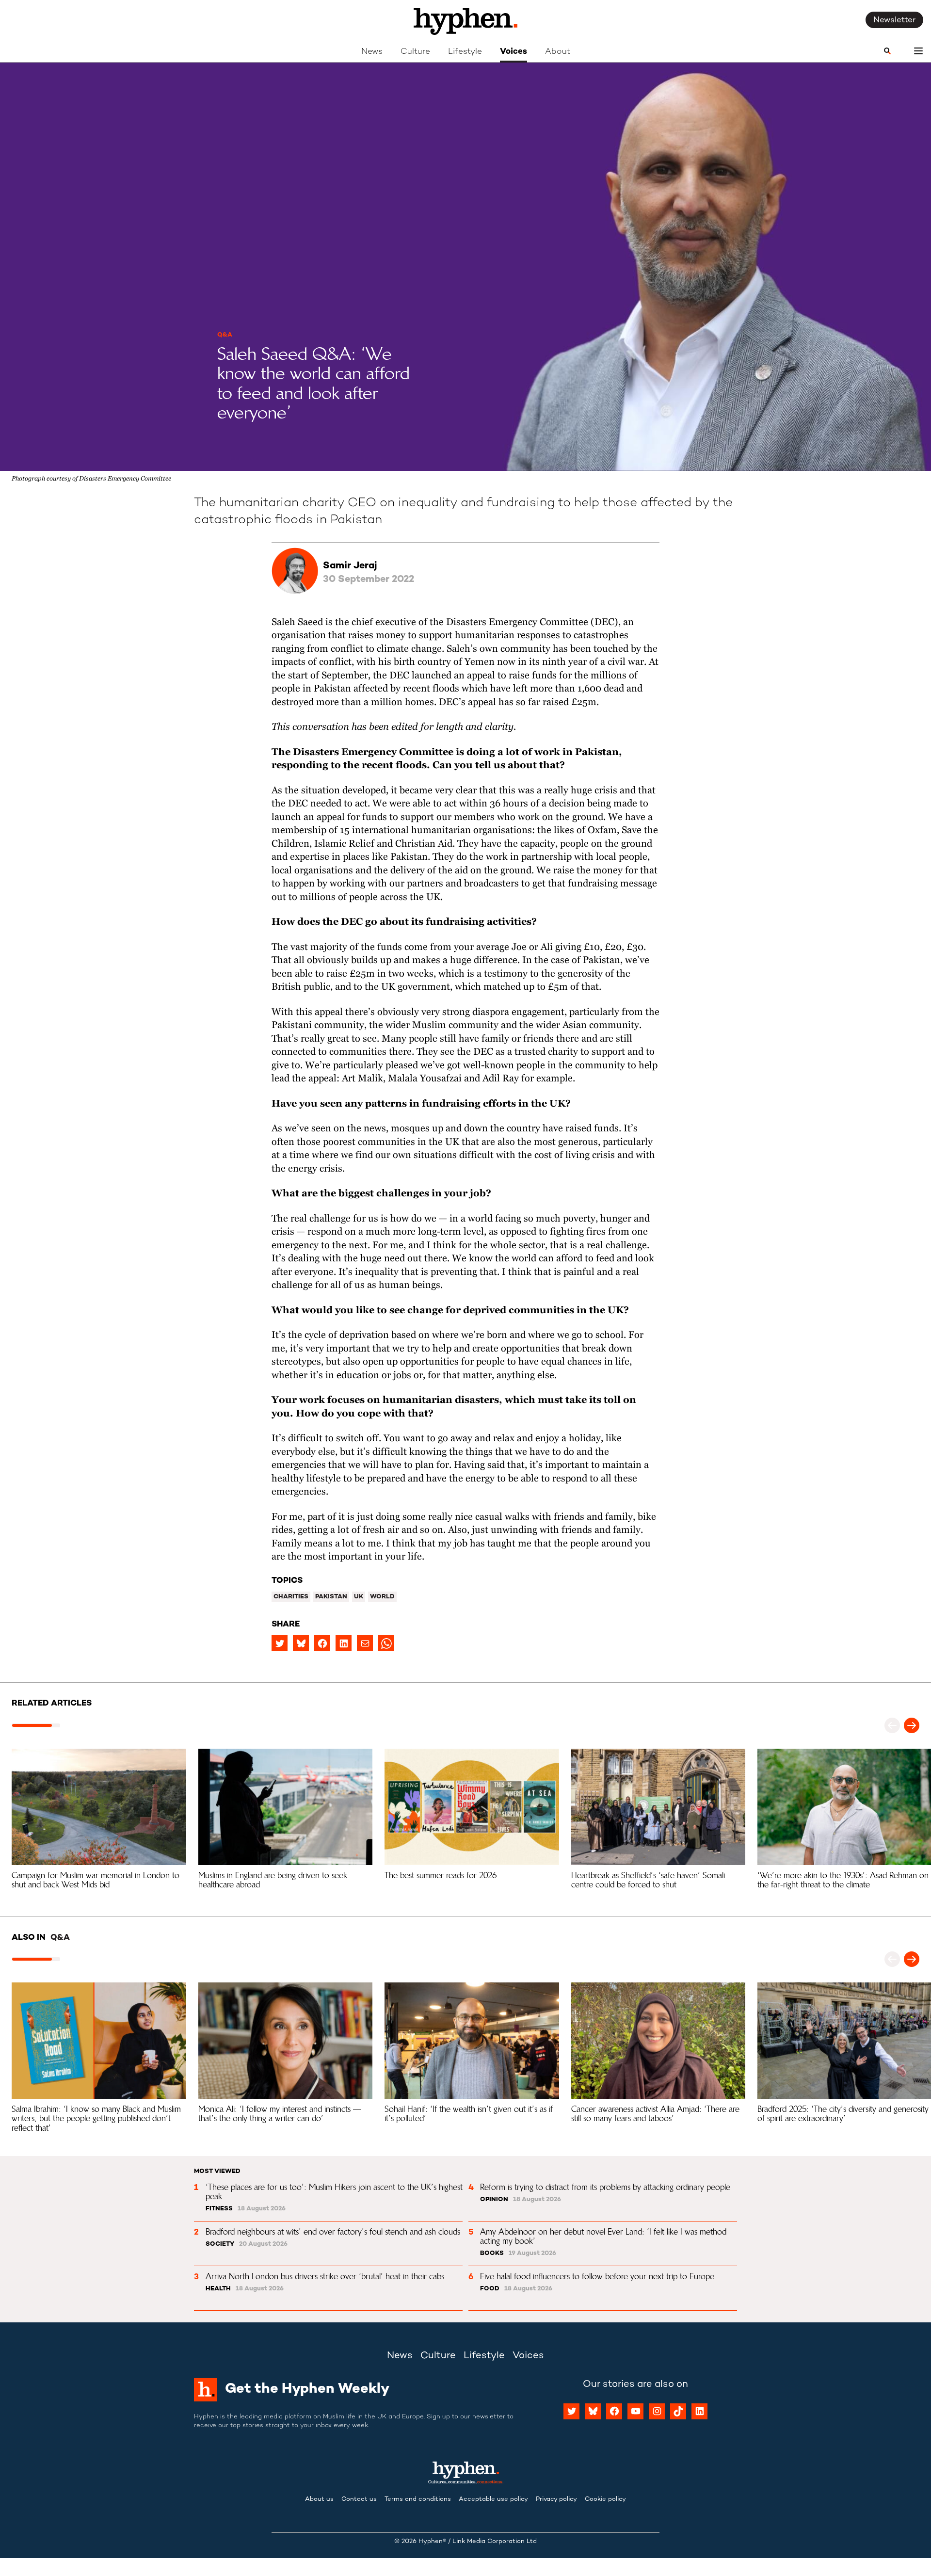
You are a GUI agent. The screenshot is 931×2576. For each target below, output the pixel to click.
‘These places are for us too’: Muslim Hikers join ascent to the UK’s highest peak (335, 2192)
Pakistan (331, 1597)
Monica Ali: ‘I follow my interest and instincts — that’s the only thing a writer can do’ (281, 2114)
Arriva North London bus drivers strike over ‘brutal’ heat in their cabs (325, 2276)
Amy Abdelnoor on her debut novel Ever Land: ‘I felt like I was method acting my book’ (604, 2236)
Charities (291, 1597)
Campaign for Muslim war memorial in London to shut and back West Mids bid (97, 1880)
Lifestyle (465, 52)
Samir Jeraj (350, 566)
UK (359, 1597)
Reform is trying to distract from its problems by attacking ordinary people (605, 2187)
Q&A (225, 335)
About (558, 52)
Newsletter (894, 20)
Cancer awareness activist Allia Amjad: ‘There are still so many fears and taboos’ (657, 2114)
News (372, 52)
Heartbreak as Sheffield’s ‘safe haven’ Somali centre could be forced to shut (649, 1880)
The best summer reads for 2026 (441, 1875)
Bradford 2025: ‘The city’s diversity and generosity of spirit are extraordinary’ (844, 2114)
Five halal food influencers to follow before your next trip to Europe (597, 2276)
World (382, 1597)
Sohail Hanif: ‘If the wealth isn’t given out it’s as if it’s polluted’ (470, 2114)
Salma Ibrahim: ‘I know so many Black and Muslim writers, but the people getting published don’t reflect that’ (97, 2118)
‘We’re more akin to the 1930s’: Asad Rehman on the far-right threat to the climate (844, 1880)
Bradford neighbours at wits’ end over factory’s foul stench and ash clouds (333, 2232)
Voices (514, 52)
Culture (415, 52)
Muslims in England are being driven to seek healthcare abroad (274, 1880)
